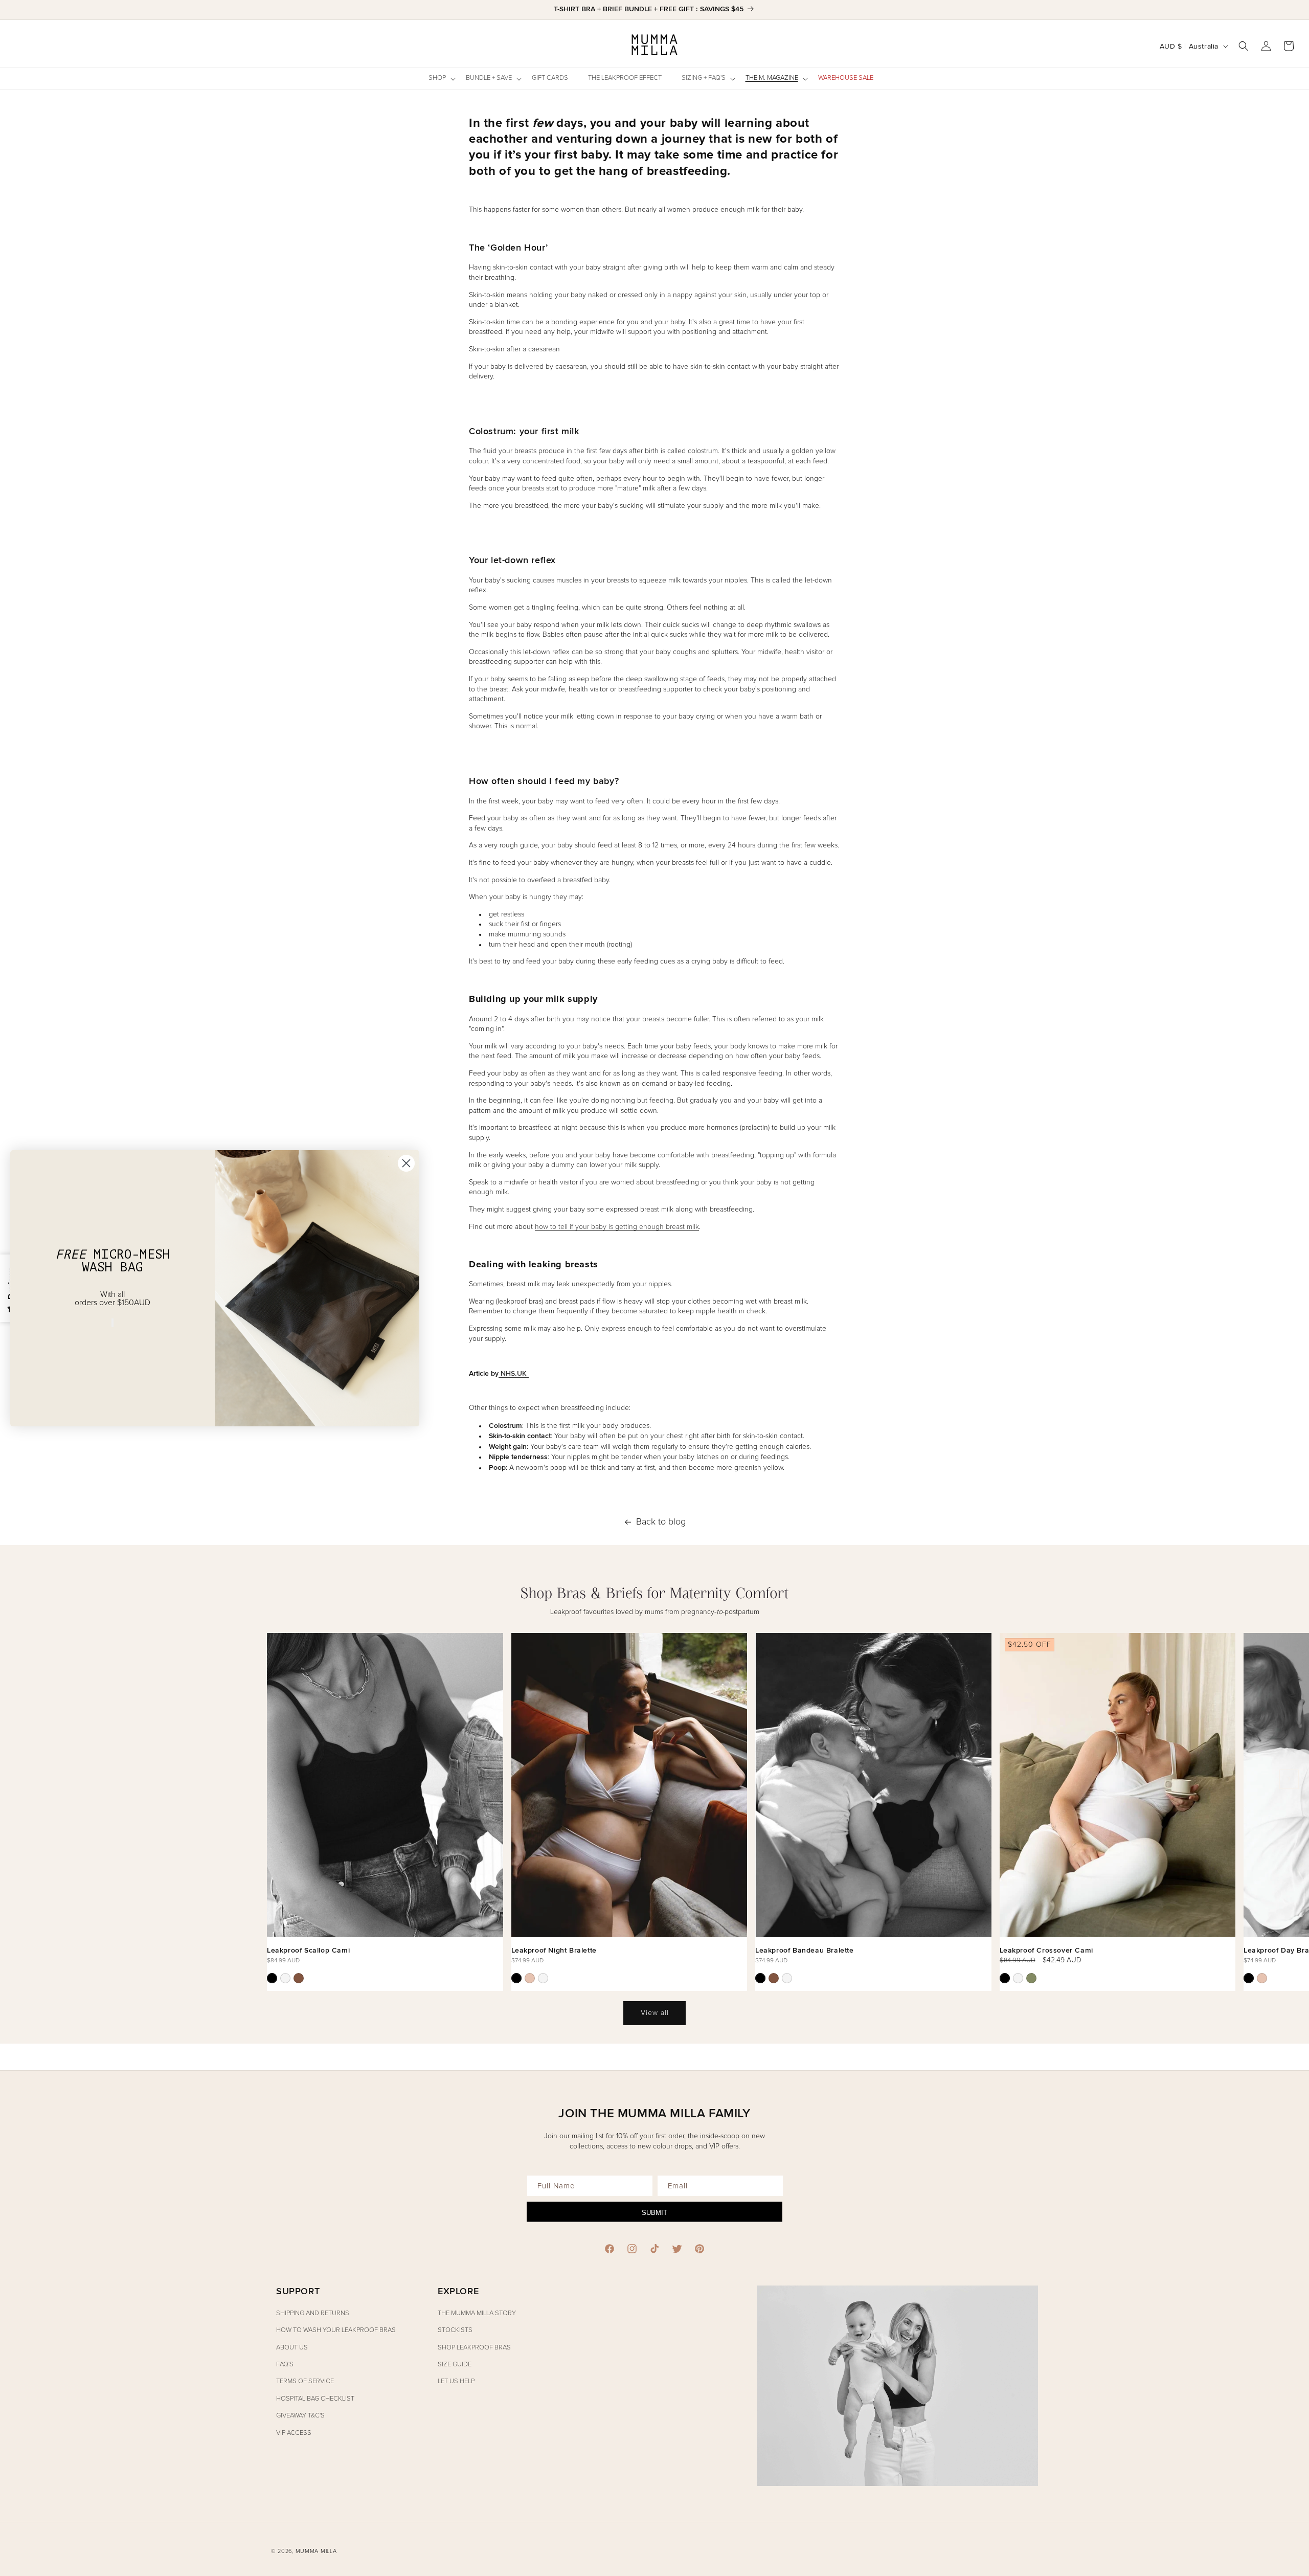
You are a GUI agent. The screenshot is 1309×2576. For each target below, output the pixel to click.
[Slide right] (1289, 1779)
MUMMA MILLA (316, 2551)
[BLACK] (272, 1978)
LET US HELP (456, 2381)
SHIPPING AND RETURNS (313, 2313)
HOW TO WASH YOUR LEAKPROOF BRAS (336, 2330)
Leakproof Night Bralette (554, 1950)
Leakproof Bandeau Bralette (805, 1950)
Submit (654, 2213)
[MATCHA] (1031, 1978)
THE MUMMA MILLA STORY (477, 2313)
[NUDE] (530, 1978)
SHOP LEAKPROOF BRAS (474, 2348)
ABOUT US (292, 2348)
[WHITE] (285, 1978)
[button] (441, 79)
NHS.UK (514, 1373)
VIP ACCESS (294, 2433)
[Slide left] (20, 1779)
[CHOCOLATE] (299, 1978)
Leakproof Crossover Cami (1046, 1950)
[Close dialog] (406, 1163)
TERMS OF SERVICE (305, 2381)
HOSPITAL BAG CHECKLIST (315, 2399)
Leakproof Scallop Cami (308, 1950)
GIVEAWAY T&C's (300, 2416)
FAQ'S (285, 2365)
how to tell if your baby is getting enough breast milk (617, 1227)
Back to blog (661, 1522)
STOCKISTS (455, 2330)
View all (655, 2013)
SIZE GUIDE (455, 2365)
